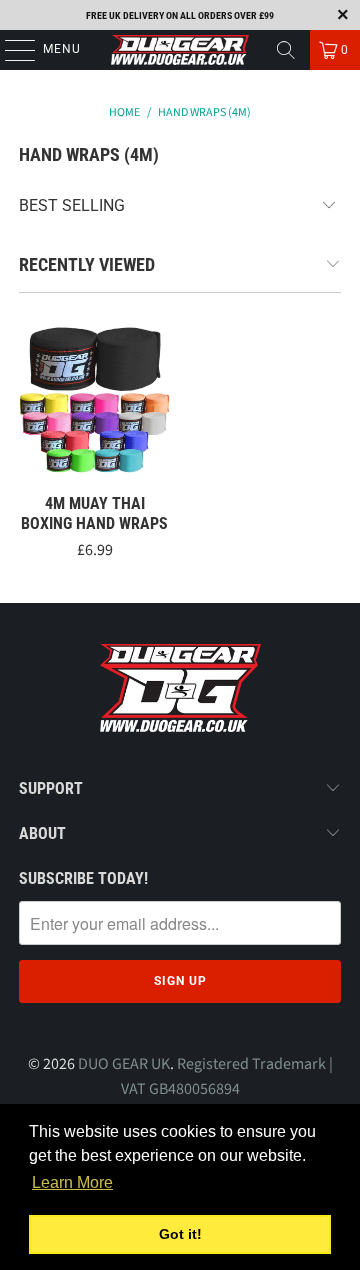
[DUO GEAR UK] (180, 50)
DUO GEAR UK (124, 1064)
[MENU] (10, 50)
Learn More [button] (72, 1182)
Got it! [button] (180, 1234)
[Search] (286, 50)
